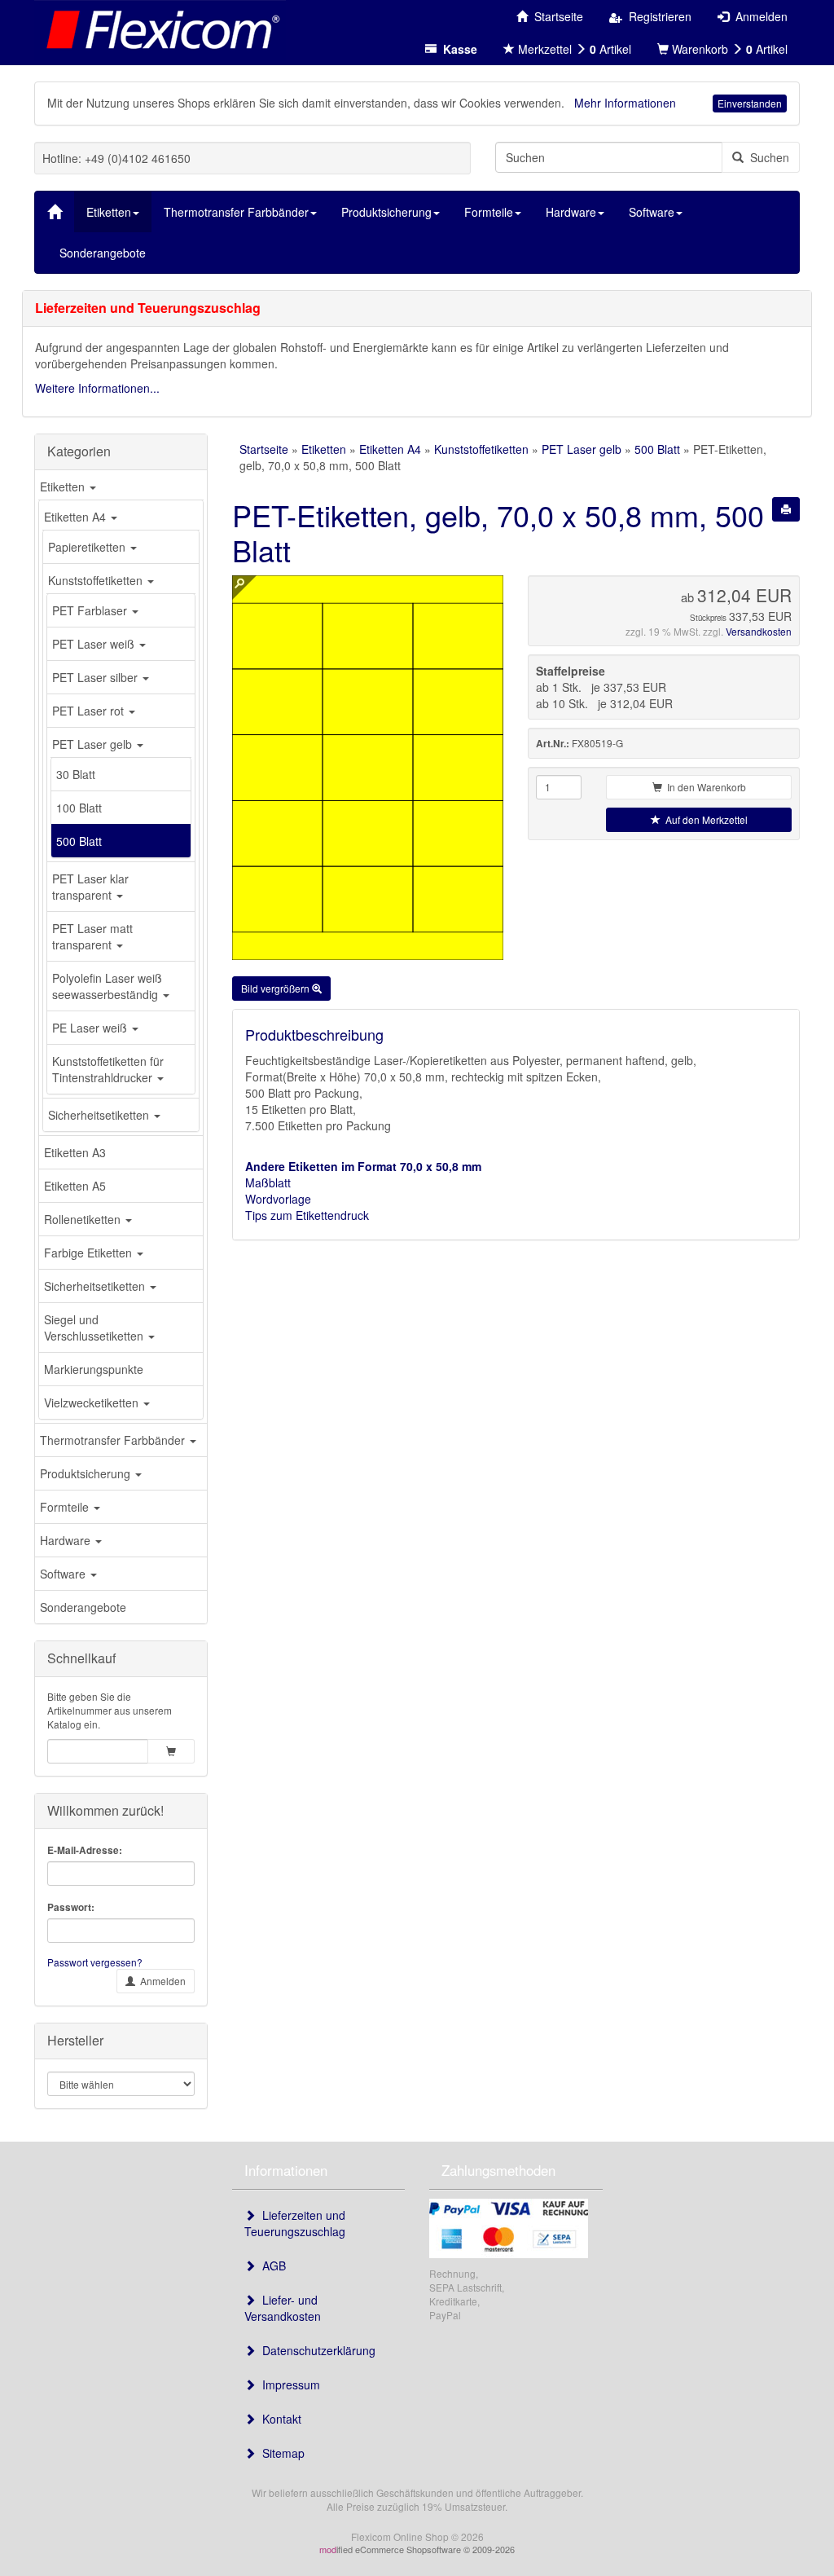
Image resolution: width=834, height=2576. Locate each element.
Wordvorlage (278, 1199)
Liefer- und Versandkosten (283, 2308)
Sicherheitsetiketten (100, 1115)
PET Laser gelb (94, 744)
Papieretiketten (88, 547)
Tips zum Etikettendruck (307, 1215)
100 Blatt (79, 808)
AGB (271, 2266)
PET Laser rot (90, 711)
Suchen (766, 157)
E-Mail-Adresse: (85, 1850)
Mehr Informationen (625, 103)
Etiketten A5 (75, 1186)
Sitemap (280, 2453)
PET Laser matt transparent (92, 936)
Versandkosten (759, 631)
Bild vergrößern (277, 988)
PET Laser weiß (95, 644)
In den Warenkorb (704, 787)
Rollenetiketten (84, 1219)
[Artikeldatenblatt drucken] (786, 509)
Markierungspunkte (94, 1369)
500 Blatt (79, 841)
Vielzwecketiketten (93, 1402)
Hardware (67, 1540)
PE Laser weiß (91, 1028)
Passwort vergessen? (95, 1962)
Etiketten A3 (75, 1152)
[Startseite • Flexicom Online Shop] (160, 29)
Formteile (66, 1507)
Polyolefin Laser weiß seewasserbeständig (107, 986)
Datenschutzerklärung (316, 2350)
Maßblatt (268, 1182)
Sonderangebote (83, 1607)
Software (64, 1574)
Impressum (288, 2384)
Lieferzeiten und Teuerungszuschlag (295, 2223)
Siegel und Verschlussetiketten (95, 1328)
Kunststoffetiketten (97, 580)
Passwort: (71, 1907)
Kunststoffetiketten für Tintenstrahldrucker (108, 1069)
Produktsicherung (87, 1473)
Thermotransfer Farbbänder (114, 1440)
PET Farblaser (91, 610)
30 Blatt (76, 774)
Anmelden (160, 1981)
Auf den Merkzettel (704, 819)
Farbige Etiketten (90, 1253)
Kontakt (279, 2419)
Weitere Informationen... (97, 388)
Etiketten (64, 487)
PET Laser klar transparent (90, 887)
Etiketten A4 (77, 517)
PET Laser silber (97, 677)
